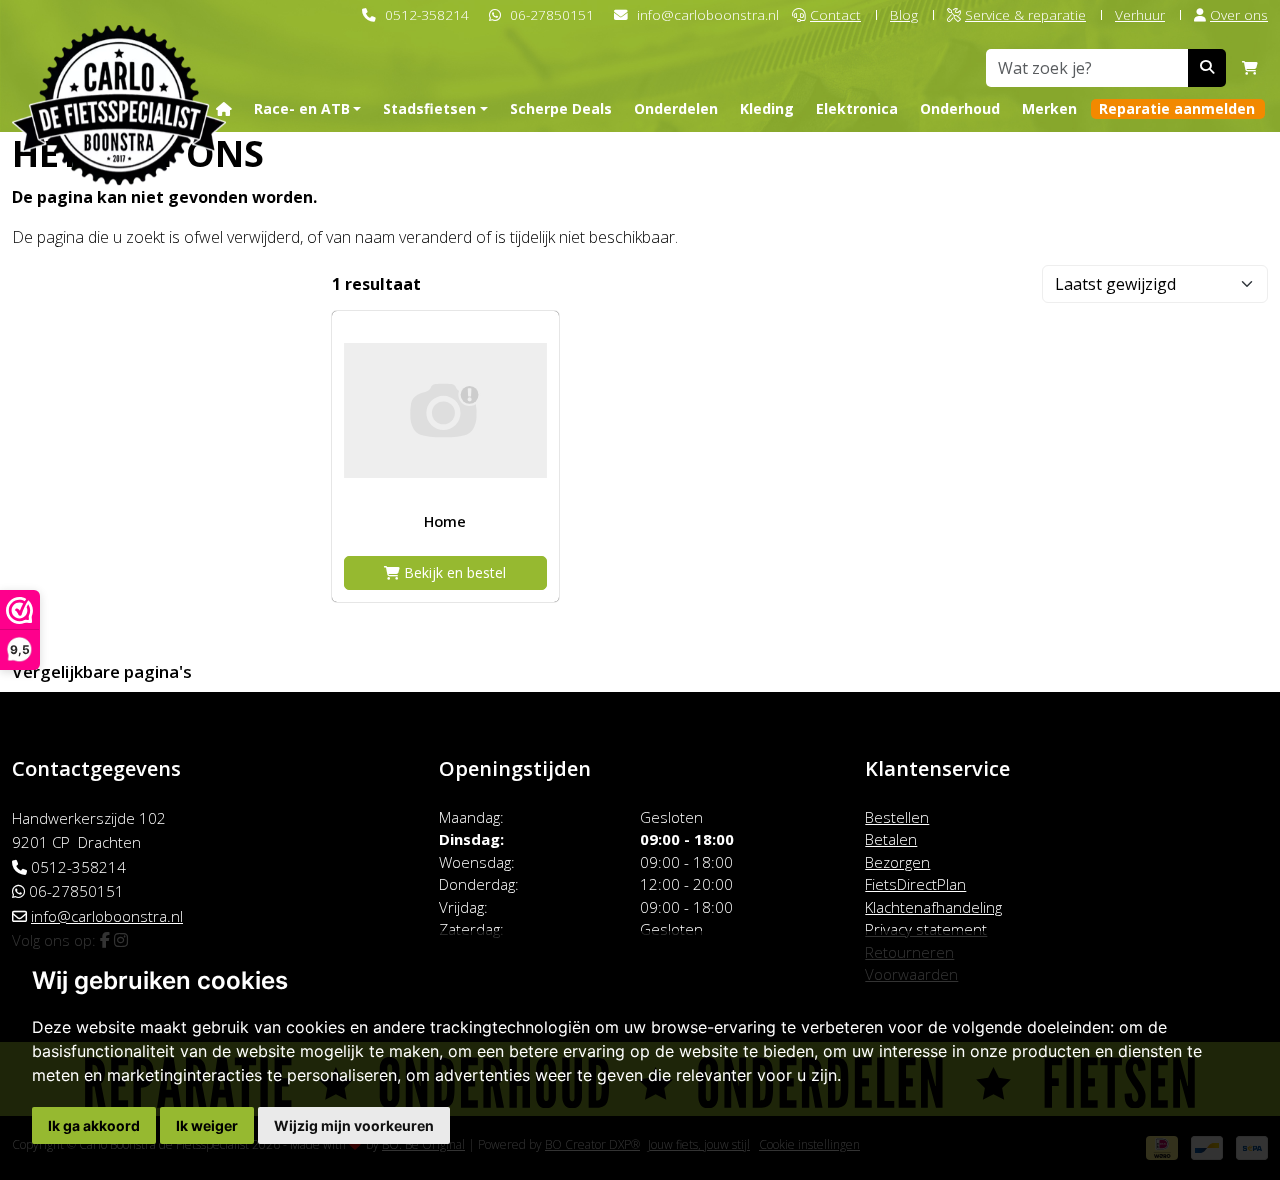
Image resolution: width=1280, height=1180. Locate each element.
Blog (904, 14)
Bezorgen (897, 862)
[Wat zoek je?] (1207, 68)
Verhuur (1140, 14)
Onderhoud (960, 108)
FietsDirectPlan (915, 884)
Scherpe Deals (561, 108)
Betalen (891, 839)
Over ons (1239, 14)
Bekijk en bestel (453, 572)
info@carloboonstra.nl (708, 14)
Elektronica (857, 108)
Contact (835, 14)
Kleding (767, 108)
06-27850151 (552, 14)
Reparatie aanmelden (1177, 108)
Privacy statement (926, 929)
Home (445, 521)
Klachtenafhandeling (933, 907)
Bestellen (897, 817)
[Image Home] (445, 410)
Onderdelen (676, 108)
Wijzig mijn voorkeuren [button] (354, 1125)
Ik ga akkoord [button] (94, 1125)
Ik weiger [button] (207, 1125)
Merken (1049, 108)
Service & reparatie (1025, 14)
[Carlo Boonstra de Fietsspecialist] (119, 73)
